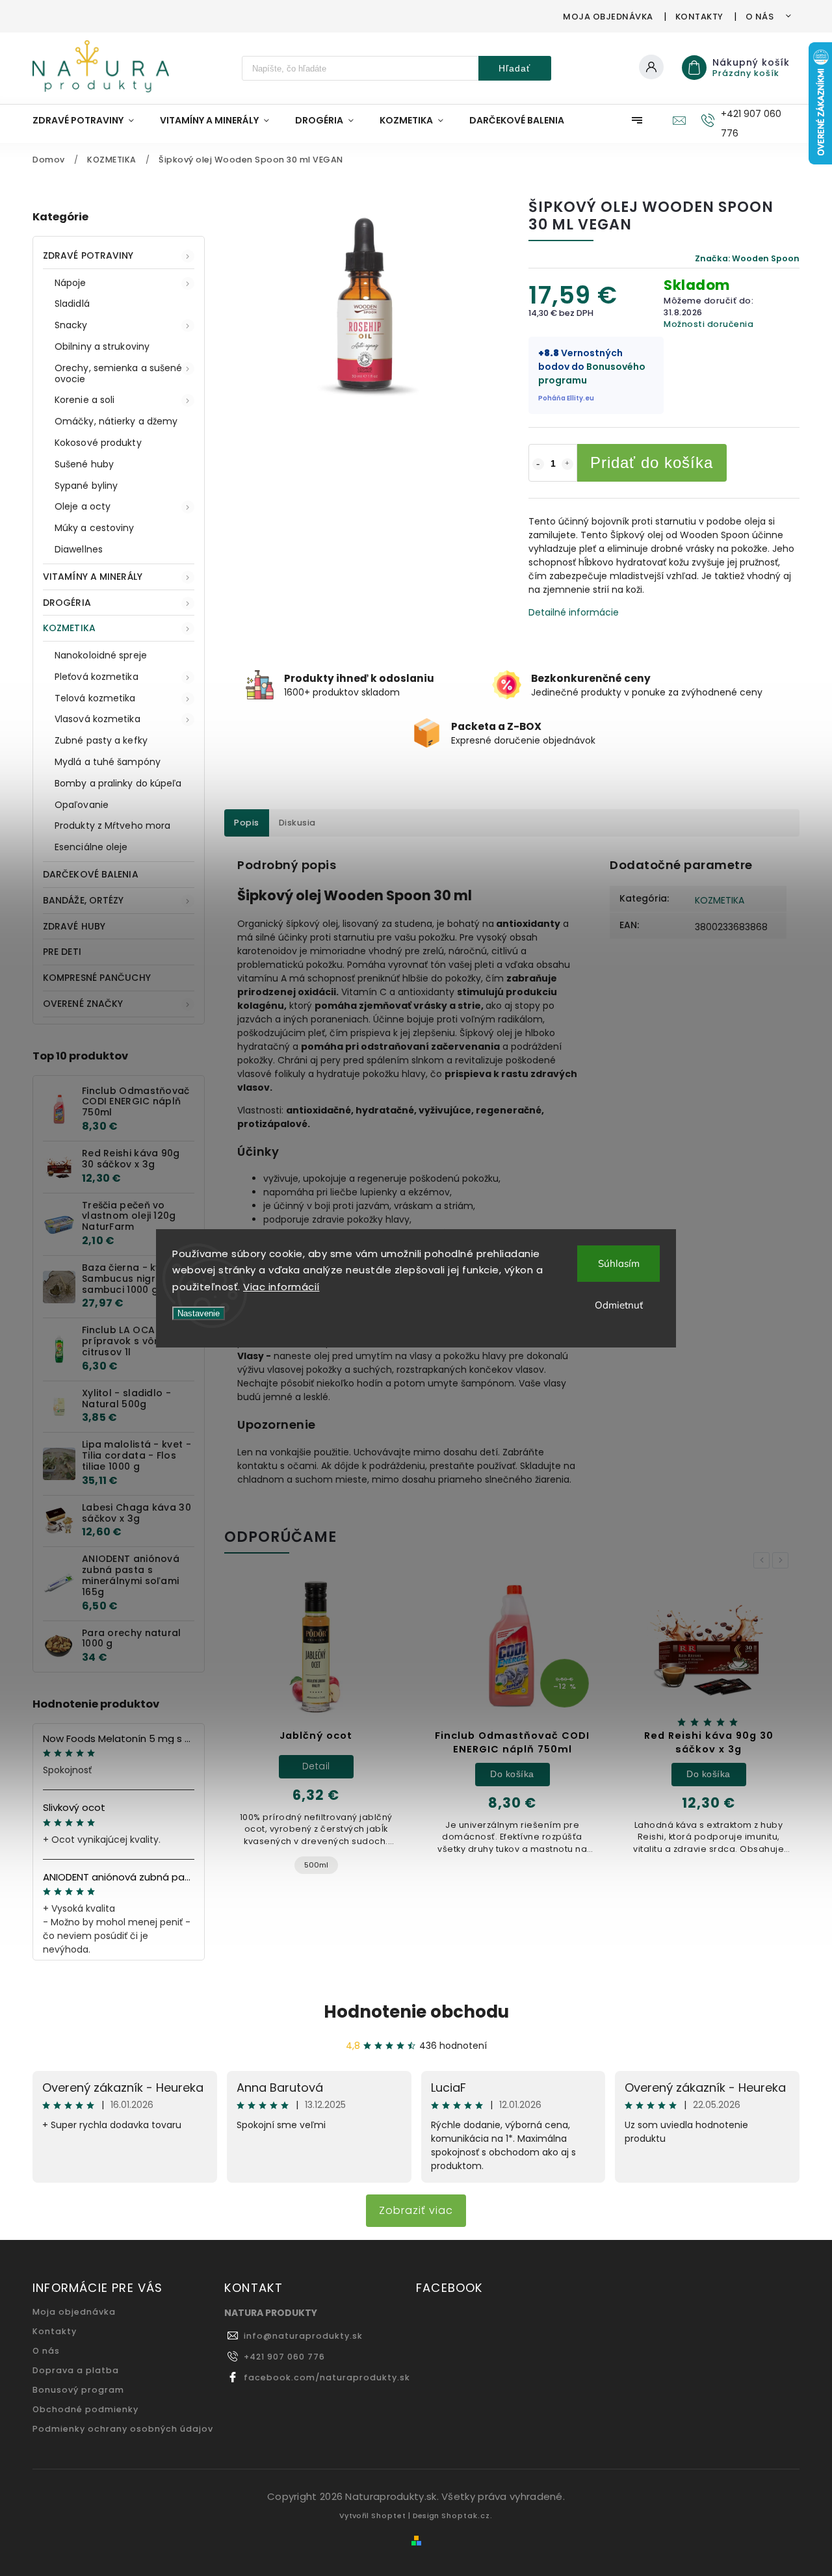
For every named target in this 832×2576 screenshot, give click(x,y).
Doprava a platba (76, 2370)
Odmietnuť (619, 1305)
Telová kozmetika (95, 698)
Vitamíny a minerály (93, 577)
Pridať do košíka (652, 462)
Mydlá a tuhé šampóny (108, 762)
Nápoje (71, 283)
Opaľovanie (82, 805)
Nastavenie (199, 1313)
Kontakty (699, 17)
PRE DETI (62, 952)
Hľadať (514, 68)
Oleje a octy (83, 506)
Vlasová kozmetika (97, 719)
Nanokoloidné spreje (101, 655)
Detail (316, 1766)
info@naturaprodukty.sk (303, 2336)
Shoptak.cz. (467, 2516)
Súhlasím (619, 1263)
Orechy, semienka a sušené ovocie (119, 373)
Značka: (747, 258)
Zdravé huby (74, 926)
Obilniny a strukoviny (102, 346)
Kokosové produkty (98, 443)
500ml (316, 1865)
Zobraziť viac (416, 2210)
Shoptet (389, 2516)
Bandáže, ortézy (84, 900)
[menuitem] (90, 120)
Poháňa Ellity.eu (566, 398)
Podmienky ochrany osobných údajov (123, 2429)
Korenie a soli (84, 400)
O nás (760, 17)
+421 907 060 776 (284, 2357)
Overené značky (83, 1004)
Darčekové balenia (91, 874)
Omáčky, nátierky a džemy (116, 421)
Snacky (71, 325)
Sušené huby (84, 464)
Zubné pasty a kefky (101, 740)
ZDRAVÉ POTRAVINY (88, 255)
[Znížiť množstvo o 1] (538, 464)
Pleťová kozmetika (97, 677)
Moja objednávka (608, 17)
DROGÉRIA (67, 603)
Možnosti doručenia (708, 324)
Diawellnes (79, 549)
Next (783, 1560)
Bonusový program (78, 2390)
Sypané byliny (86, 486)
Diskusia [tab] (297, 823)
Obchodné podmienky (85, 2409)
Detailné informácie (574, 612)
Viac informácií (281, 1287)
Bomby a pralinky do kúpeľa (118, 783)
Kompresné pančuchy (97, 978)
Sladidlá (72, 304)
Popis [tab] (247, 823)
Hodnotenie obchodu (416, 2012)
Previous (764, 1560)
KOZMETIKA (69, 628)
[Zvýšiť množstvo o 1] (567, 464)
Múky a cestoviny (95, 528)
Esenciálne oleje (91, 847)
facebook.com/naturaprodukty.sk (327, 2377)
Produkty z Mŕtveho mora (112, 826)
